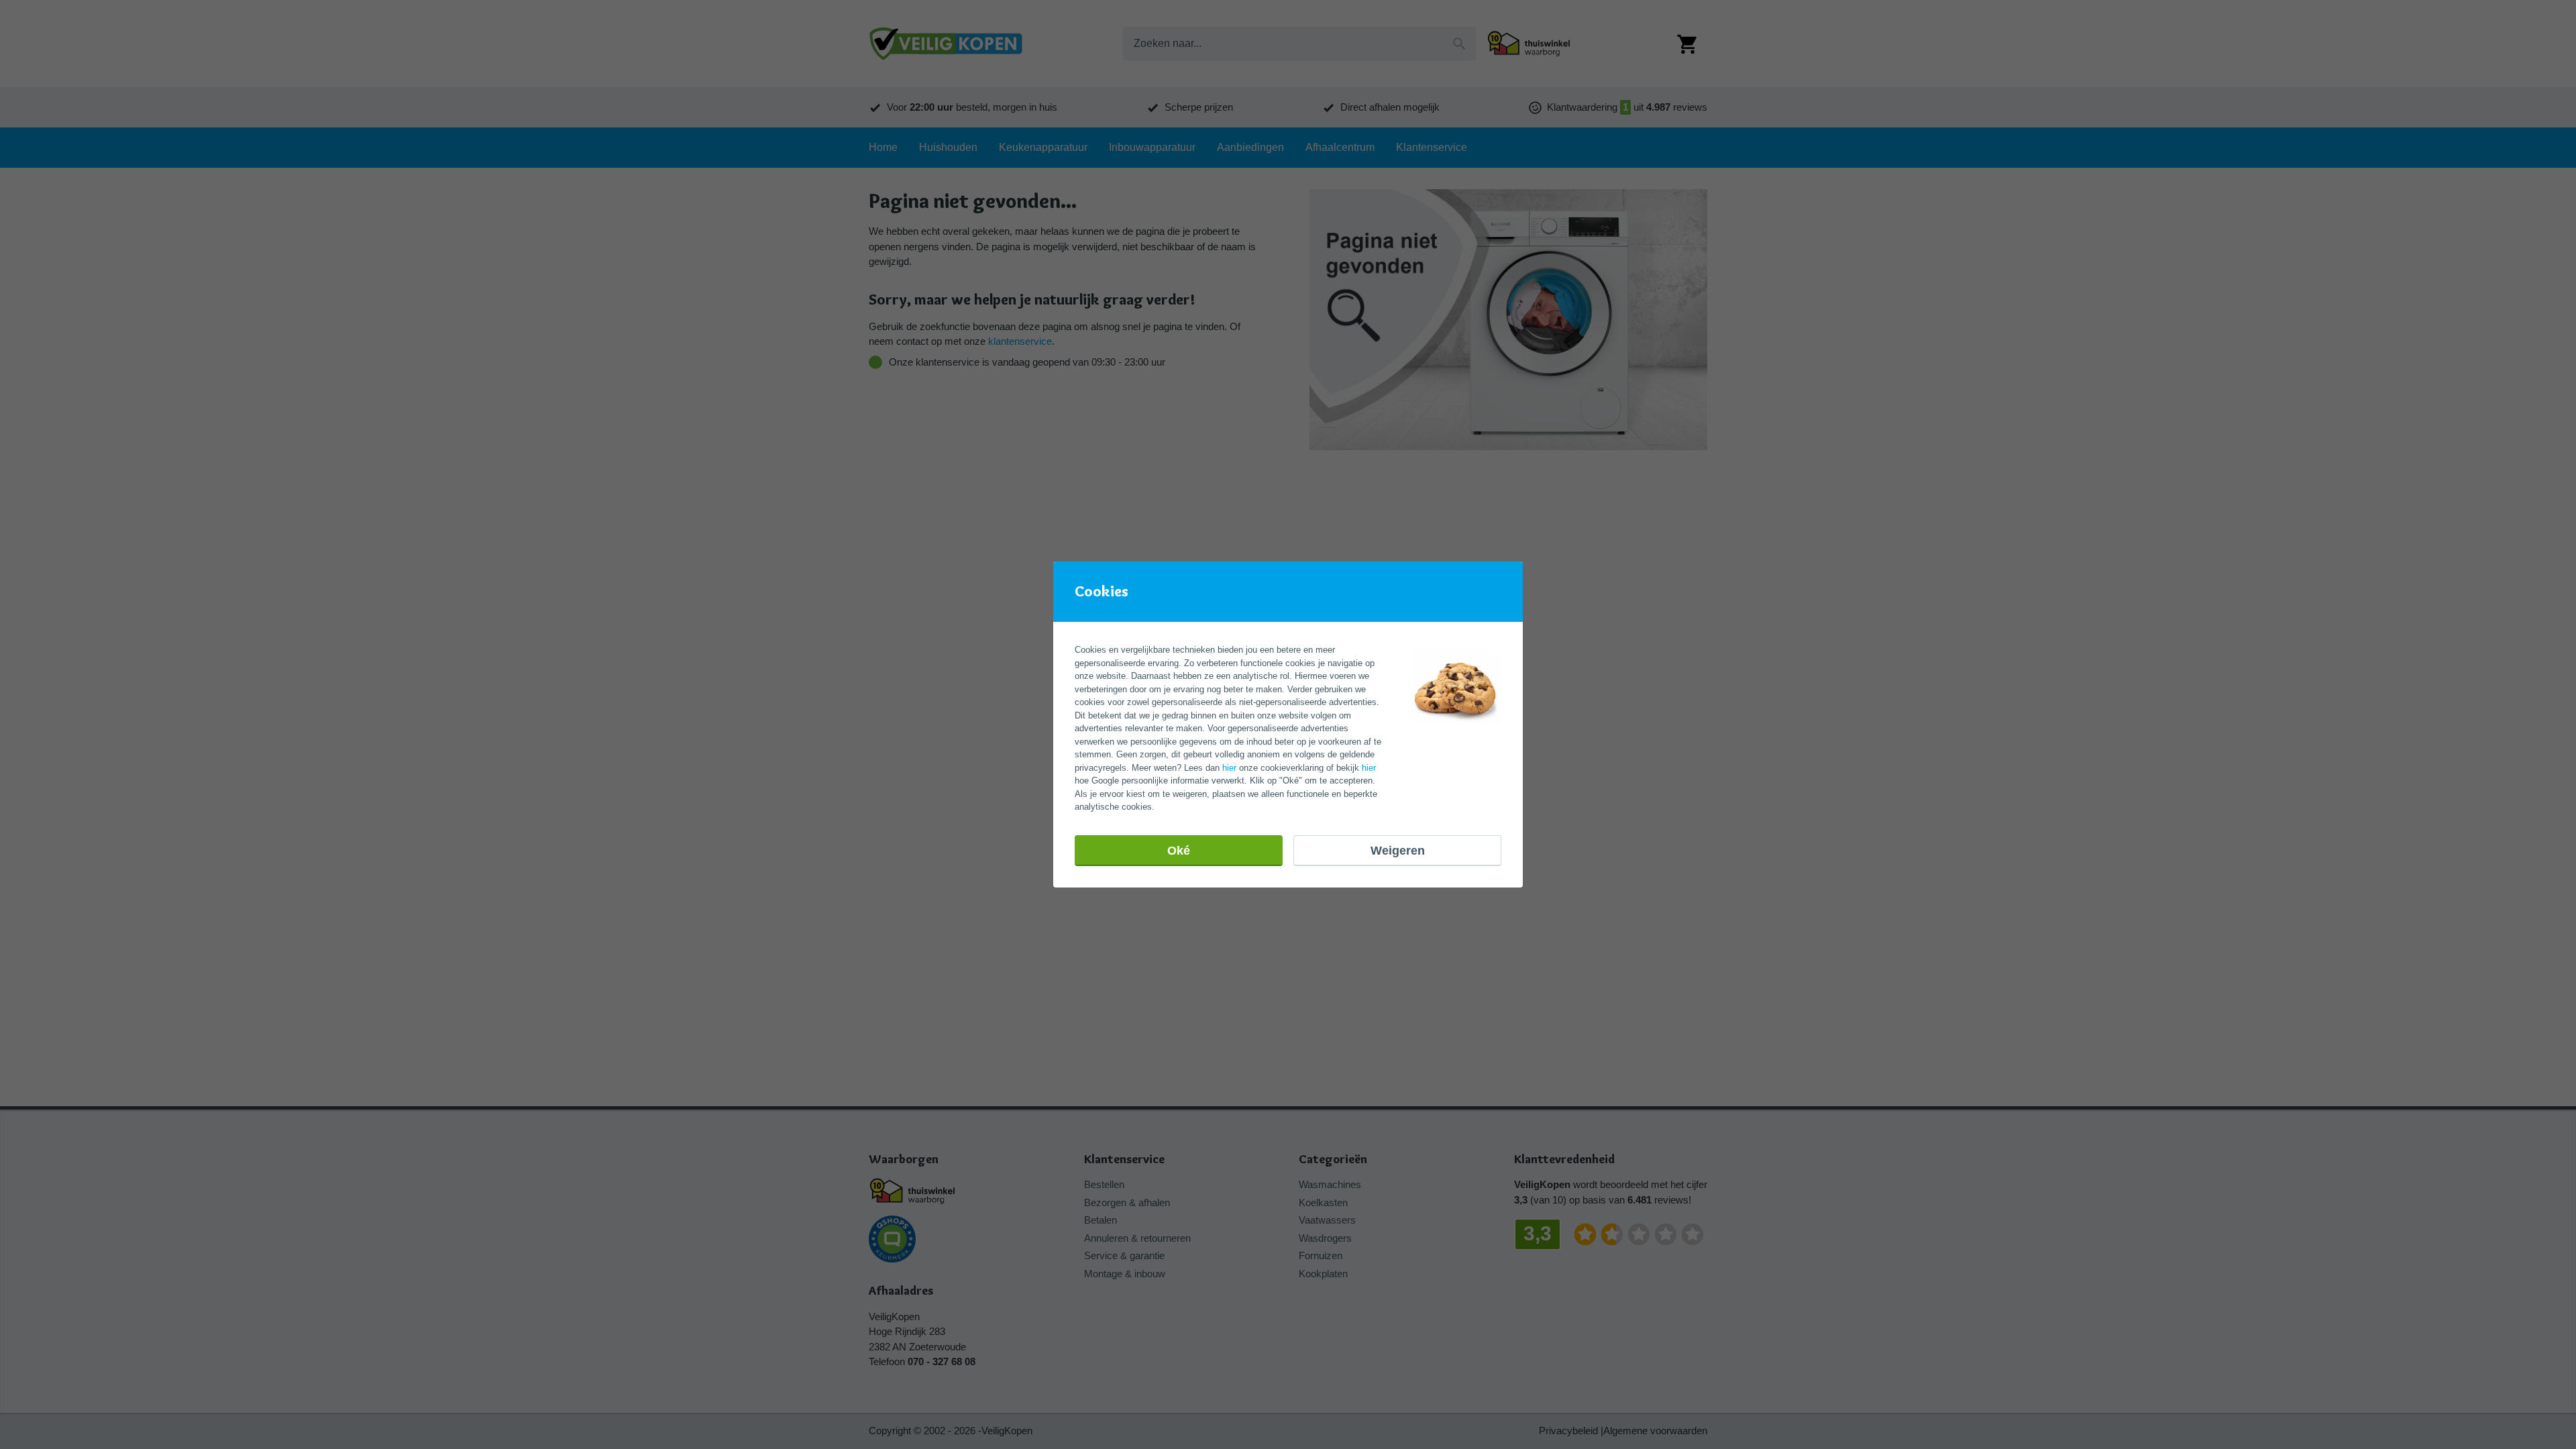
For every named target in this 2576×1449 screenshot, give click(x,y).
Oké (1179, 851)
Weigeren (1398, 851)
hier (1229, 768)
